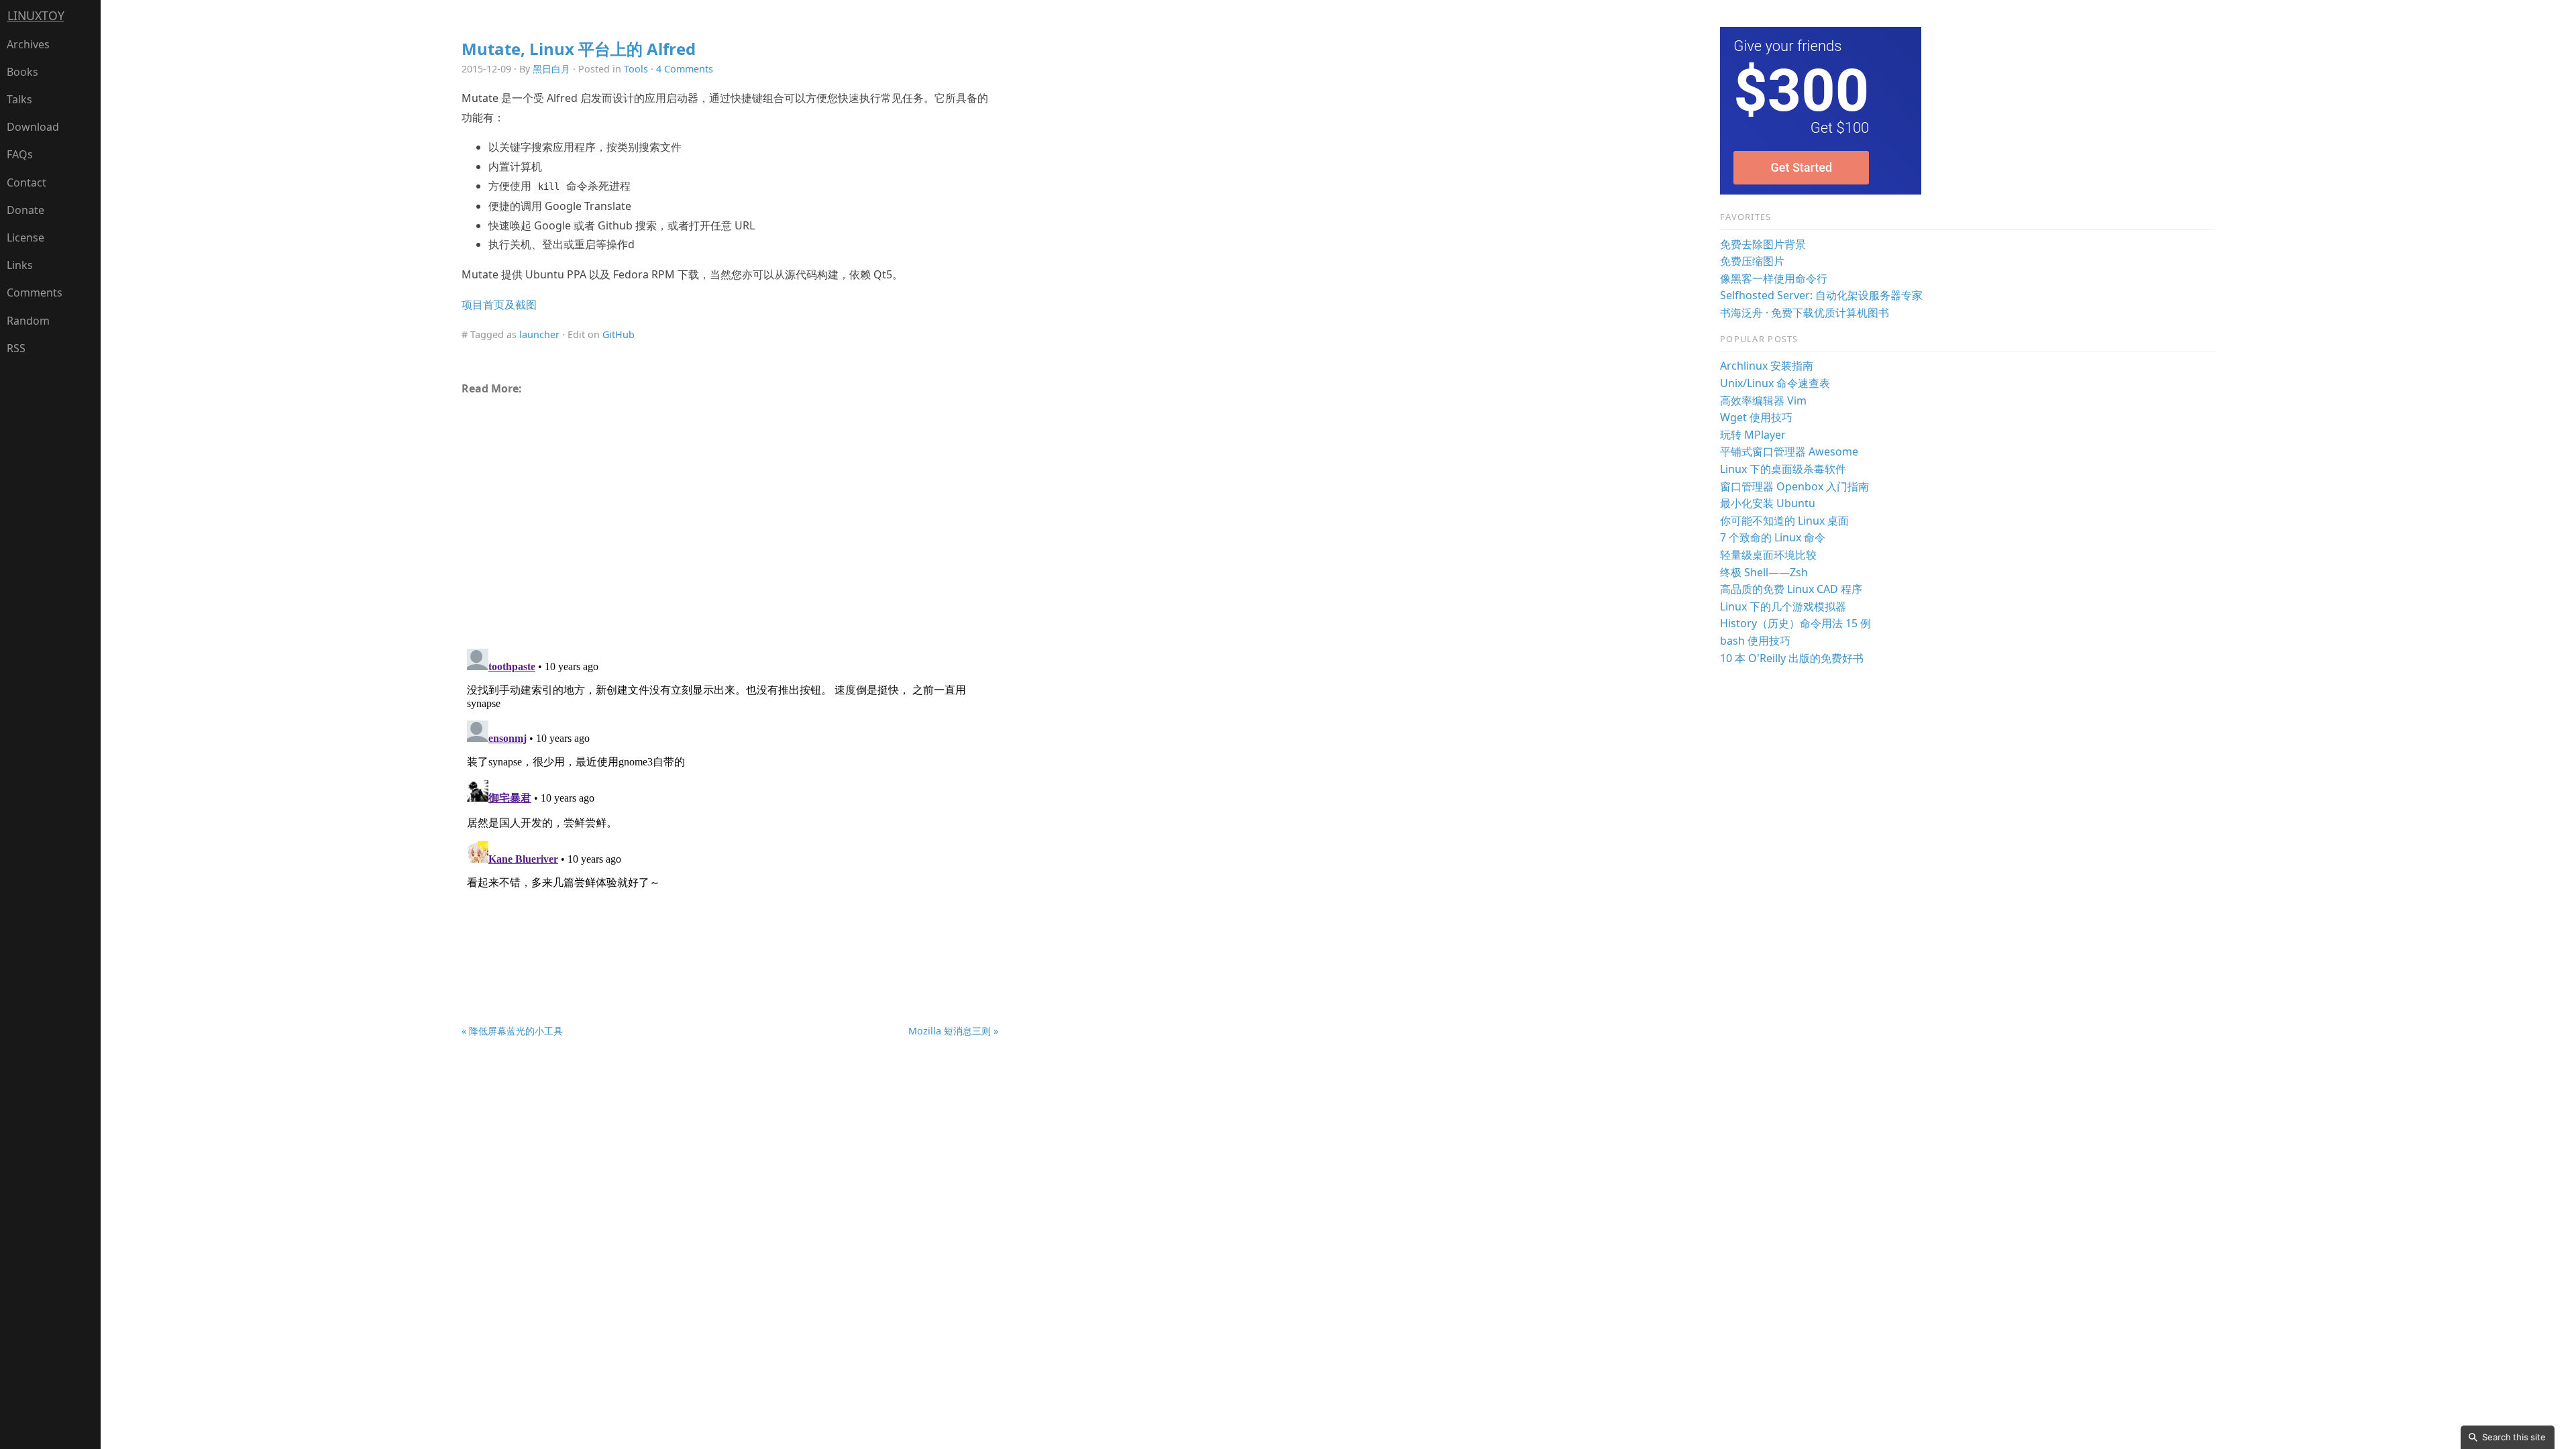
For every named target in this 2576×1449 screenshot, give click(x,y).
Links (20, 265)
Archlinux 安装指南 (1767, 366)
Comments (35, 292)
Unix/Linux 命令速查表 (1775, 383)
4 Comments (685, 69)
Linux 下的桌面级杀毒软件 (1783, 469)
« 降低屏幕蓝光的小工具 (512, 1031)
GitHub (619, 334)
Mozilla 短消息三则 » (953, 1031)
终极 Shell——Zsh (1764, 572)
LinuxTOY (36, 15)
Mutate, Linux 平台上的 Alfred (579, 49)
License (25, 237)
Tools (636, 69)
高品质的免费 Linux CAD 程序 (1791, 589)
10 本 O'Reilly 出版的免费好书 (1792, 658)
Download (33, 127)
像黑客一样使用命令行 (1774, 278)
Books (22, 72)
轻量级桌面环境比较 (1768, 555)
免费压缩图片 (1752, 261)
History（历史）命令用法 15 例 (1795, 623)
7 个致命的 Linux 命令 (1773, 537)
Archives (28, 44)
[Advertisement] (730, 517)
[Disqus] (730, 811)
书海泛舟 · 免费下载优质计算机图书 (1805, 313)
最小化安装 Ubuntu (1768, 503)
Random (28, 321)
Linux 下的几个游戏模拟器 (1783, 606)
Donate (25, 210)
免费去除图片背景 (1763, 244)
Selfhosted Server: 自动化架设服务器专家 (1821, 295)
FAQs (20, 154)
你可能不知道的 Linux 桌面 (1784, 521)
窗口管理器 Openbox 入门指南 (1794, 486)
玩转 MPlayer (1753, 435)
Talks (19, 99)
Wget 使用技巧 (1756, 417)
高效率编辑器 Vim (1763, 400)
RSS (16, 348)
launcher (539, 334)
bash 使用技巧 (1755, 641)
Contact (26, 182)
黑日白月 (551, 69)
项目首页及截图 (499, 305)
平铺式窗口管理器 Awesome (1789, 451)
